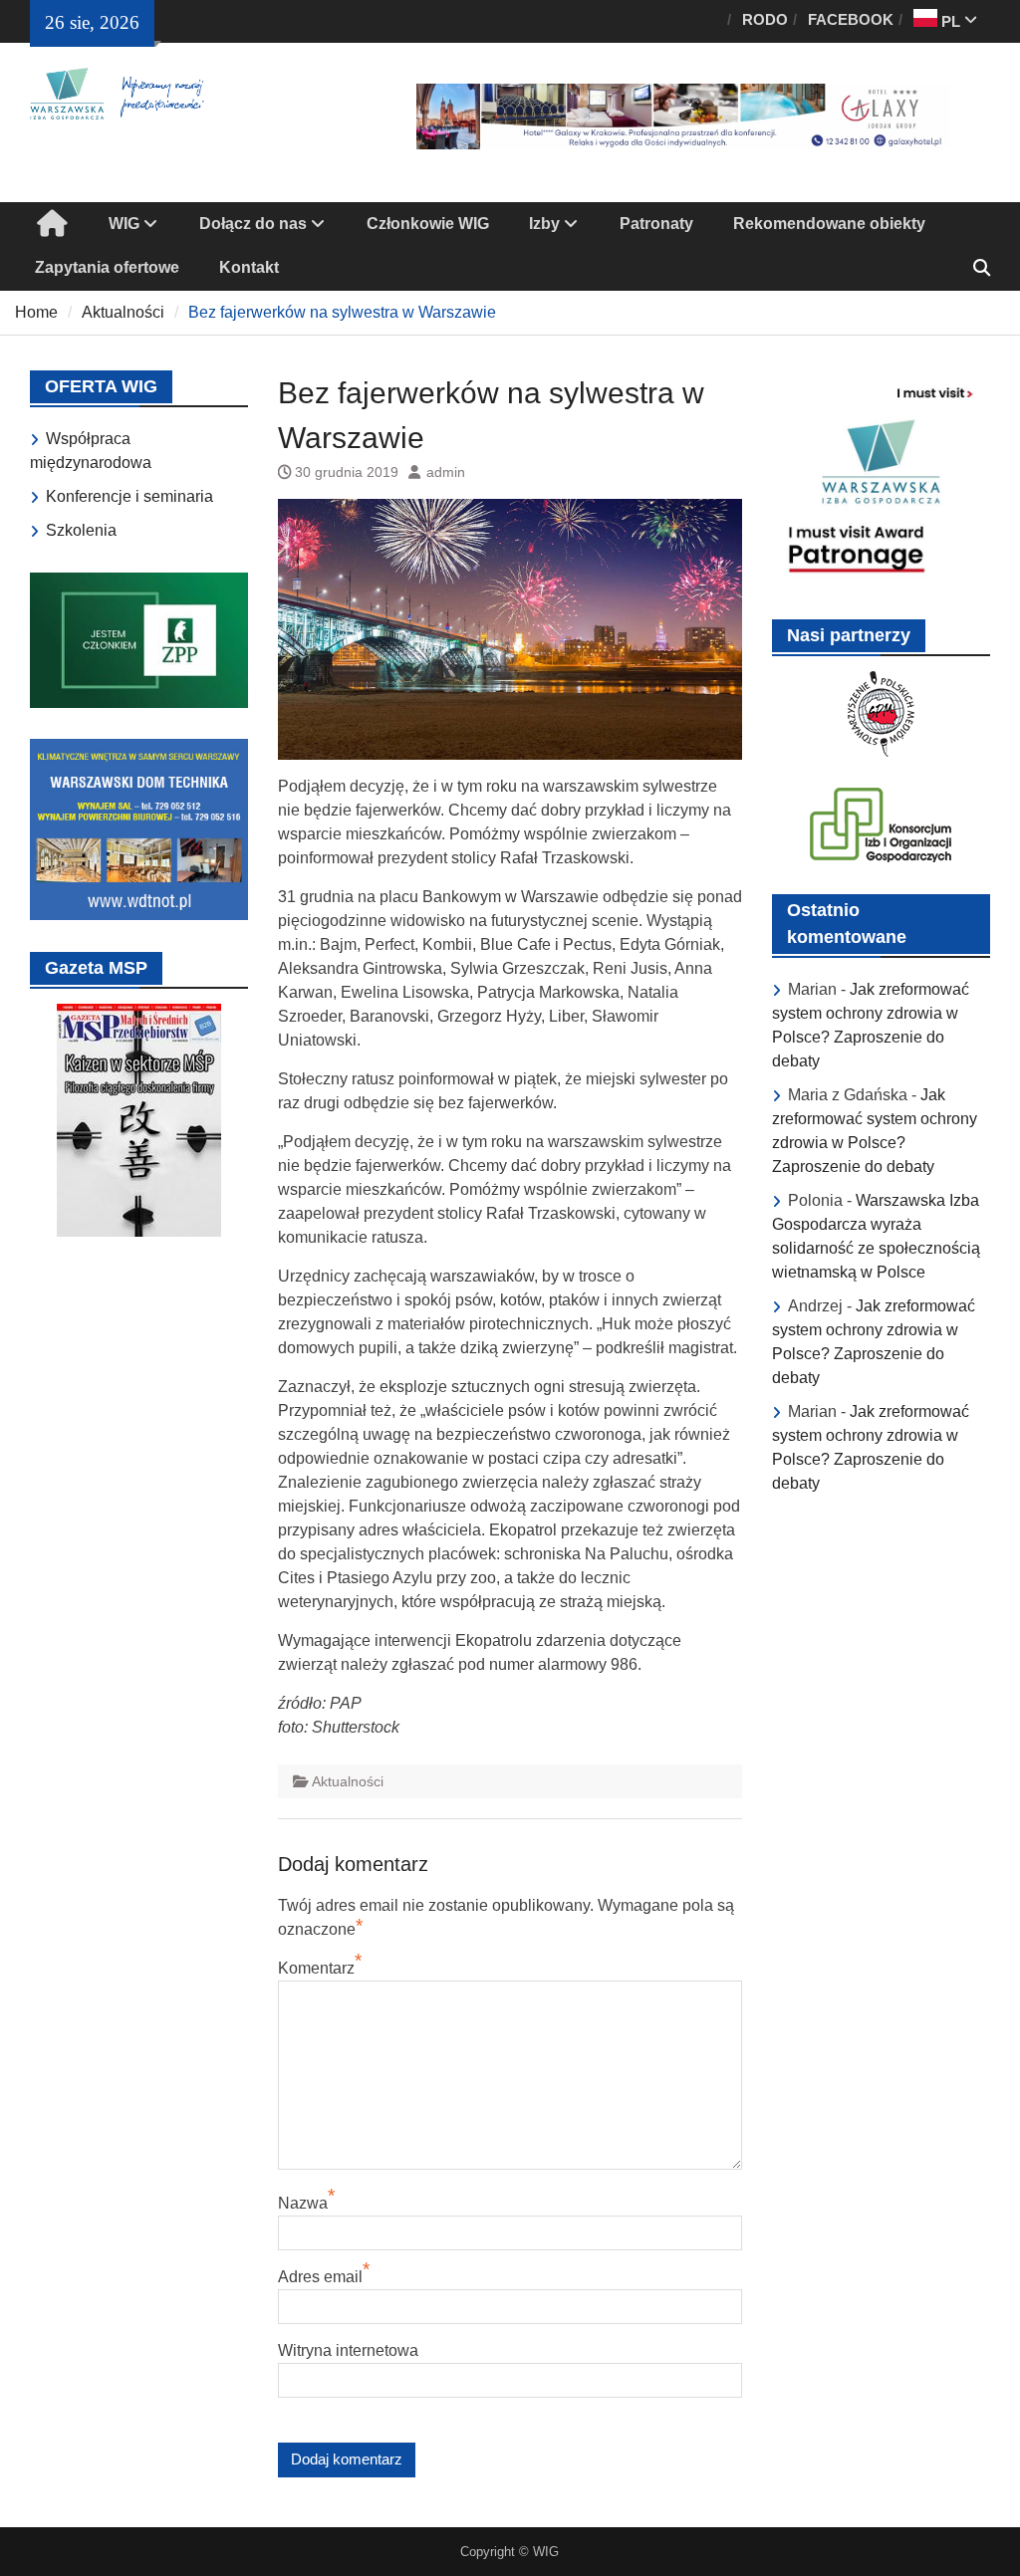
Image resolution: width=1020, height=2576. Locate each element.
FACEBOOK (851, 19)
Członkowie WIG (428, 224)
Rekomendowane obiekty (829, 224)
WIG (124, 224)
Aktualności (348, 1781)
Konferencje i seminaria (129, 496)
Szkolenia (81, 530)
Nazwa (303, 2203)
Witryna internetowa (348, 2350)
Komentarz (316, 1968)
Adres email (320, 2277)
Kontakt (249, 267)
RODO (765, 19)
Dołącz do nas (253, 224)
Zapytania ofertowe (107, 267)
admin (446, 472)
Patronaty (656, 224)
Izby (544, 224)
